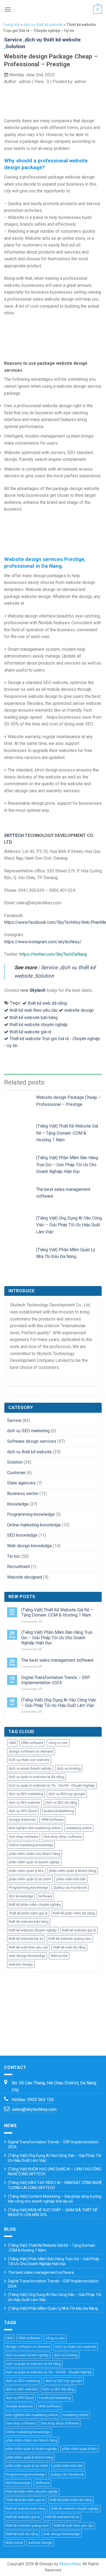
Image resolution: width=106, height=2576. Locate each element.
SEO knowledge (22, 1535)
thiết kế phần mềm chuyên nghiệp (35, 1905)
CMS (12, 1743)
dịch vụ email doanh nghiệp (30, 1768)
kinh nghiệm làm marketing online (35, 1828)
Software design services (32, 1441)
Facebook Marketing (58, 1811)
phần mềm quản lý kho (26, 1871)
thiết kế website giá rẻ (30, 1032)
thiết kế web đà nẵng (47, 1003)
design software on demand (31, 1751)
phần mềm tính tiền (71, 1879)
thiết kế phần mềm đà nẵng (74, 1913)
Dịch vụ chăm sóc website (29, 1760)
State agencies (21, 1483)
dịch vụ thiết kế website (43, 25)
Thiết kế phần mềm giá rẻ (28, 1913)
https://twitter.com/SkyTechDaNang (53, 954)
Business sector (23, 1494)
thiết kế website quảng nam (70, 1939)
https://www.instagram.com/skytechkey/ (43, 942)
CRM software (32, 1743)
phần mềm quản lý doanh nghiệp (34, 1862)
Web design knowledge (29, 1546)
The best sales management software (57, 1660)
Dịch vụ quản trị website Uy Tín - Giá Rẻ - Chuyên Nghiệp (52, 1785)
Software (45, 1896)
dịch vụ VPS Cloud (23, 1811)
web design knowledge (27, 1956)
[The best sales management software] (20, 1195)
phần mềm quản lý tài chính (30, 1879)
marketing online (79, 1828)
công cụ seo (58, 1743)
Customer (16, 1473)
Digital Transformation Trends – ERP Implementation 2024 (56, 1680)
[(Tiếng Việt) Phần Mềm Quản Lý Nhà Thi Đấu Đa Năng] (20, 1255)
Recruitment (18, 1567)
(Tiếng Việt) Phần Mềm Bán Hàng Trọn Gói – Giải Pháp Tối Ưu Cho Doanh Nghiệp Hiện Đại (67, 1165)
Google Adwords (22, 1820)
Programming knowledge (31, 1514)
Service (13, 40)
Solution (15, 46)
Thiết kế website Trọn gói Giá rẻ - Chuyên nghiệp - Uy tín (52, 1042)
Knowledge (18, 1504)
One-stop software (24, 1837)
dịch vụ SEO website (24, 1803)
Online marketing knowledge (34, 1525)
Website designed (25, 1577)
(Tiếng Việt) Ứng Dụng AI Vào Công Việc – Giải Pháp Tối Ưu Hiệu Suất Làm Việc (69, 1225)
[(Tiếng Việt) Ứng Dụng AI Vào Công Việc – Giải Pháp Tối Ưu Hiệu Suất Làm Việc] (20, 1223)
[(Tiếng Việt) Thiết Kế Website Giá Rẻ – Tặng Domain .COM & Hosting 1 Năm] (20, 1131)
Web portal (59, 1956)
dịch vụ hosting (69, 1768)
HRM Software (52, 1820)
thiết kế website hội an (26, 1939)
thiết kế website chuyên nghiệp (39, 1025)
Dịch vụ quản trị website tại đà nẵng (36, 1777)
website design (79, 1010)
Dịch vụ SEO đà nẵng (61, 1803)
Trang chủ (11, 25)
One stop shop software (63, 1837)
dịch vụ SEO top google (67, 1794)
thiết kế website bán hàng (34, 1018)
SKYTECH (14, 835)
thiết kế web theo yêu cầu (34, 1010)
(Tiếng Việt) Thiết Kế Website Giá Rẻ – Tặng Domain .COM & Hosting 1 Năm (67, 1133)
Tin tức (14, 1556)
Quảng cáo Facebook (70, 1887)
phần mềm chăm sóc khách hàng (35, 1854)
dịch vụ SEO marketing (28, 1431)
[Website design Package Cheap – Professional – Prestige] (20, 1103)
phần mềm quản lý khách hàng (73, 1871)
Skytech (37, 990)
